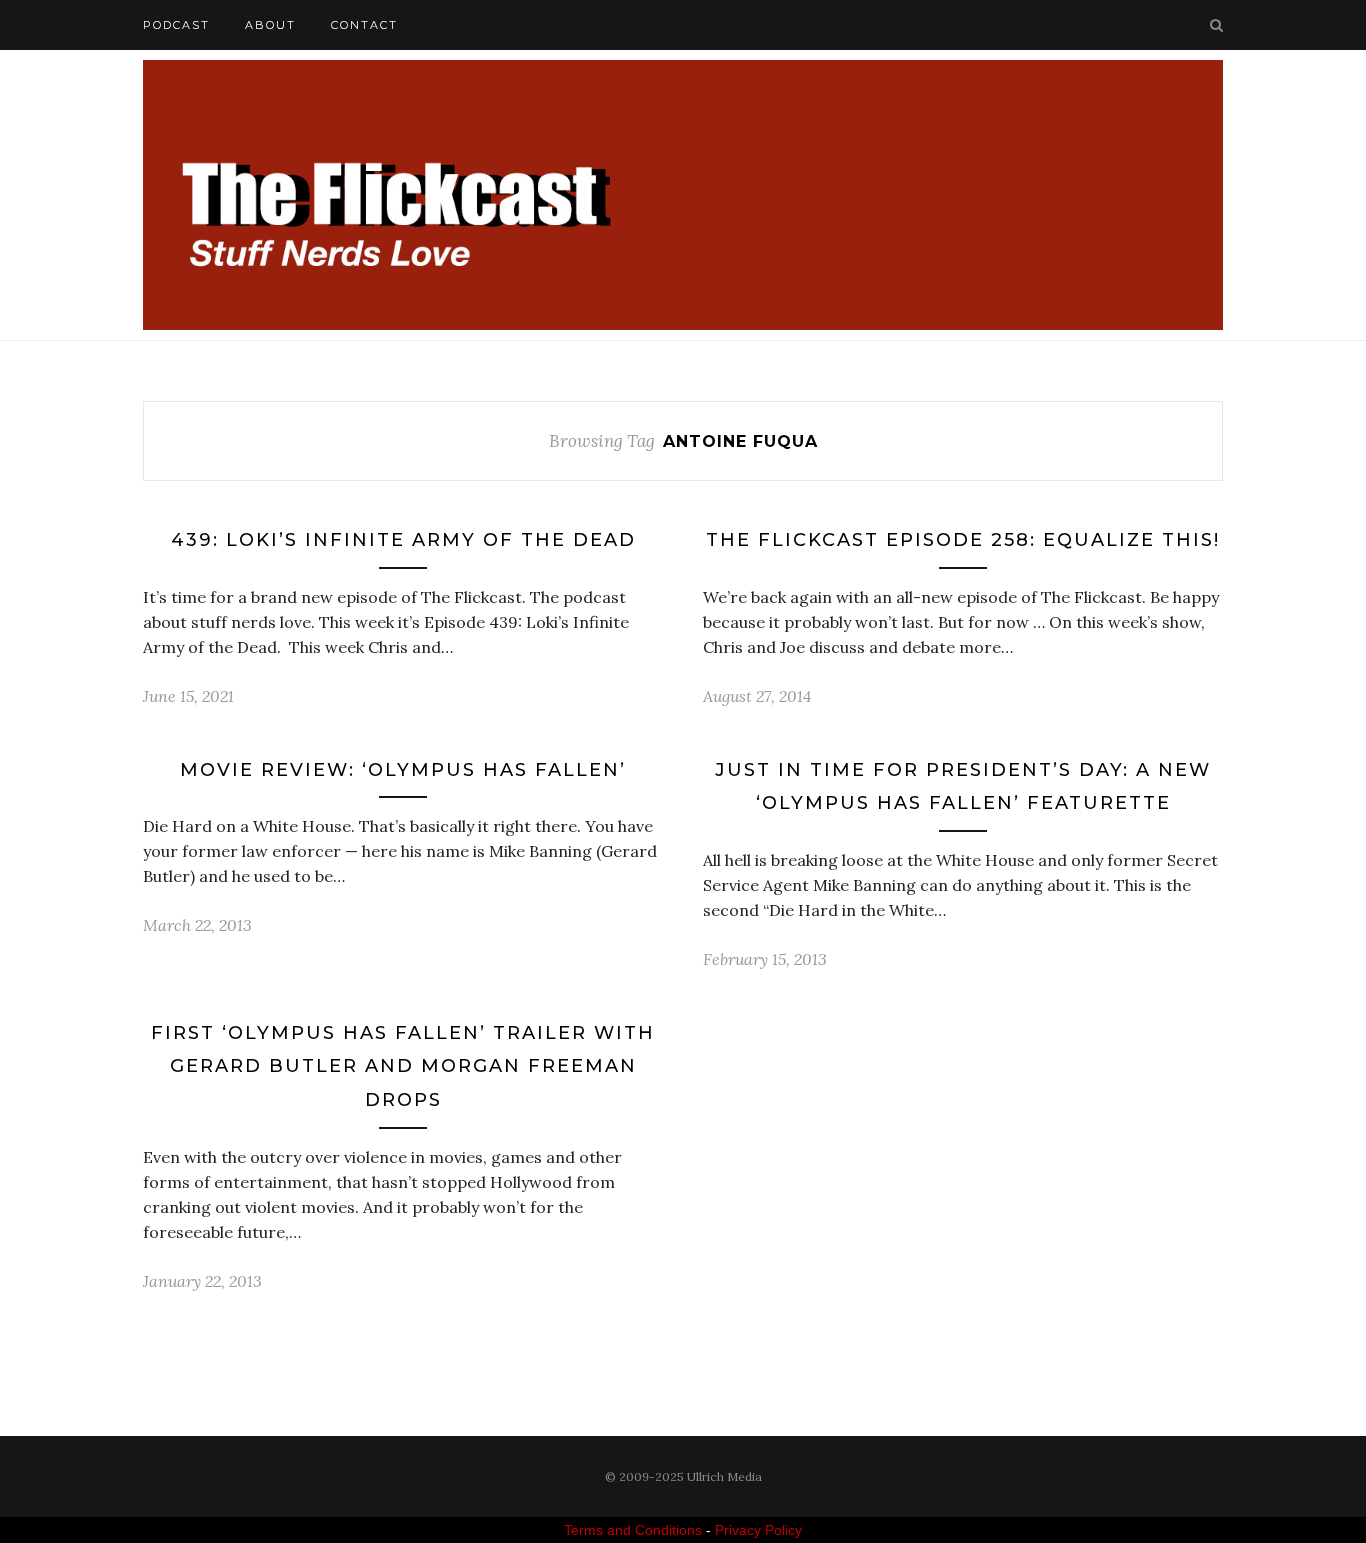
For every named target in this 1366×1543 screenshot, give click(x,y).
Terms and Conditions (633, 1530)
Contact (364, 25)
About (270, 25)
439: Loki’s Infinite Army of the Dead (403, 540)
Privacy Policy (758, 1530)
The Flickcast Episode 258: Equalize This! (963, 540)
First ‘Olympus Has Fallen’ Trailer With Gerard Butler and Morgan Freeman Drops (403, 1066)
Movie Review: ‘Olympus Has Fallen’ (403, 770)
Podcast (176, 25)
